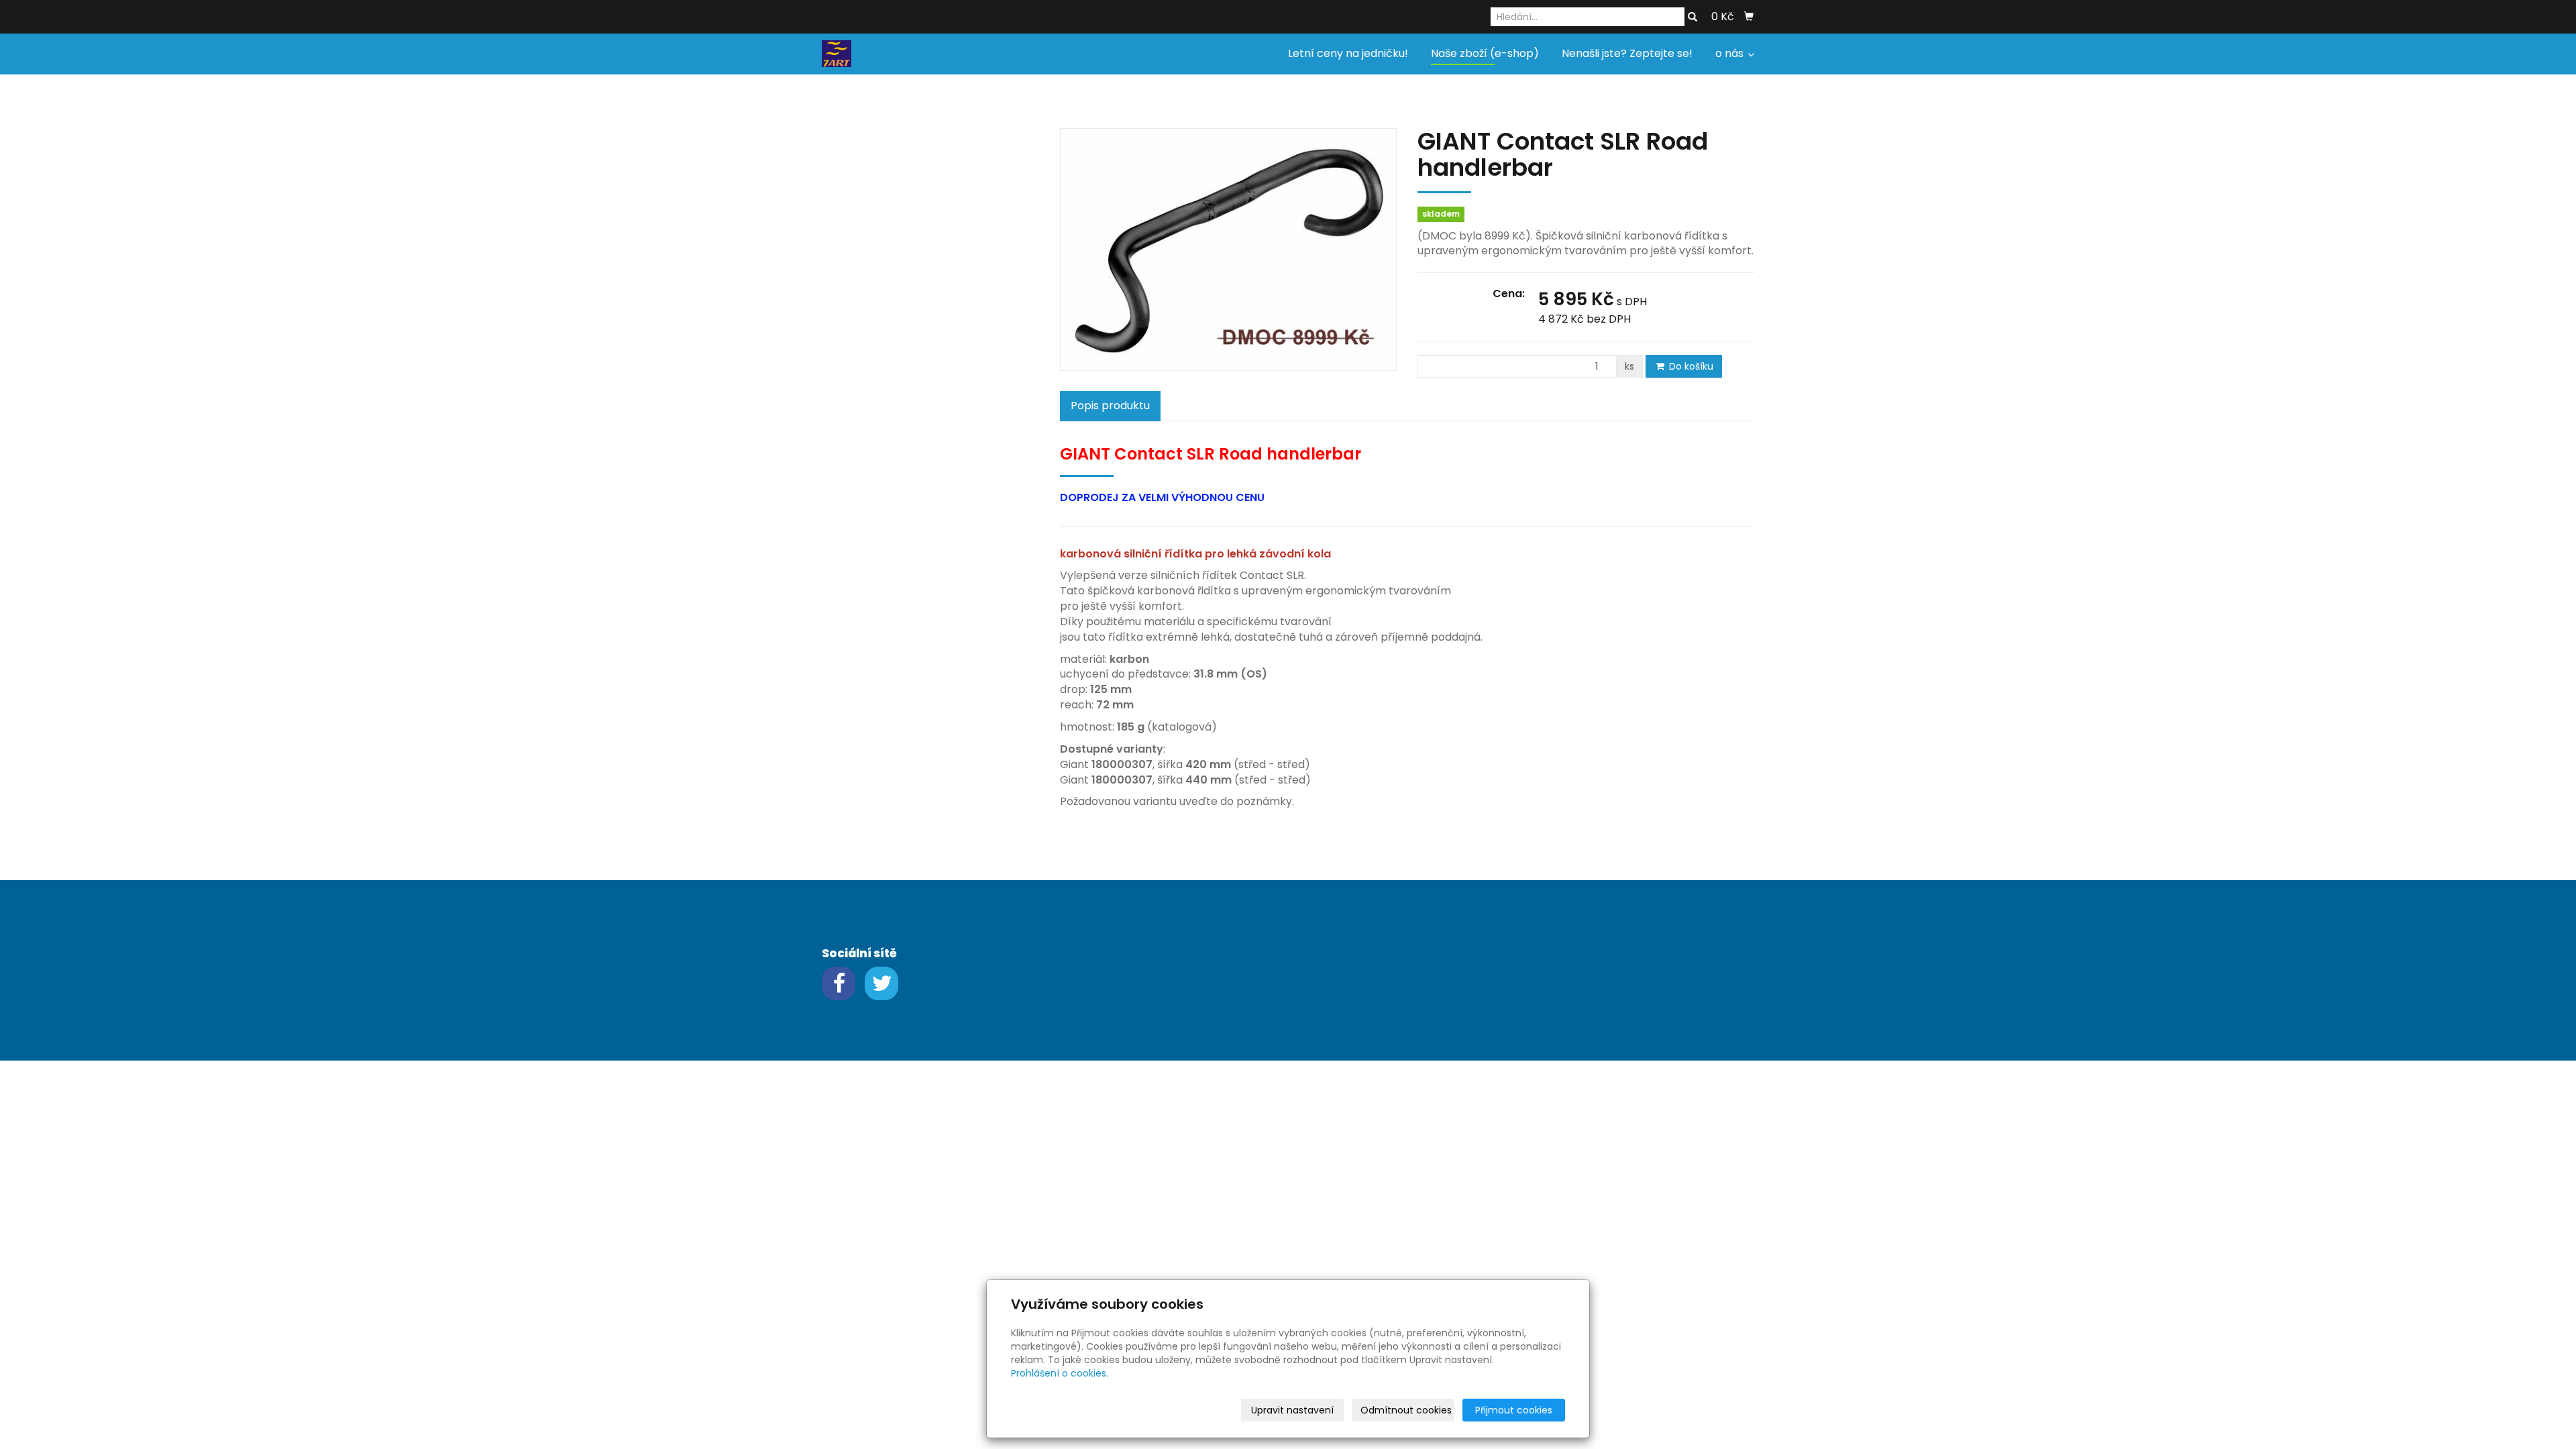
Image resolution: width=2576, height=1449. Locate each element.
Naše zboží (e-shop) (1485, 53)
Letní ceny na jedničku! (1348, 53)
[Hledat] (1693, 17)
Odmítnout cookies (1406, 1410)
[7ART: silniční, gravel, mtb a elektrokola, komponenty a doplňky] (837, 53)
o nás (1731, 53)
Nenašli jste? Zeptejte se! (1627, 53)
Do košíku (1690, 366)
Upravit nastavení (1292, 1410)
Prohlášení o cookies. (1060, 1373)
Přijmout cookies (1514, 1410)
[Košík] (1749, 17)
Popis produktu (1110, 406)
